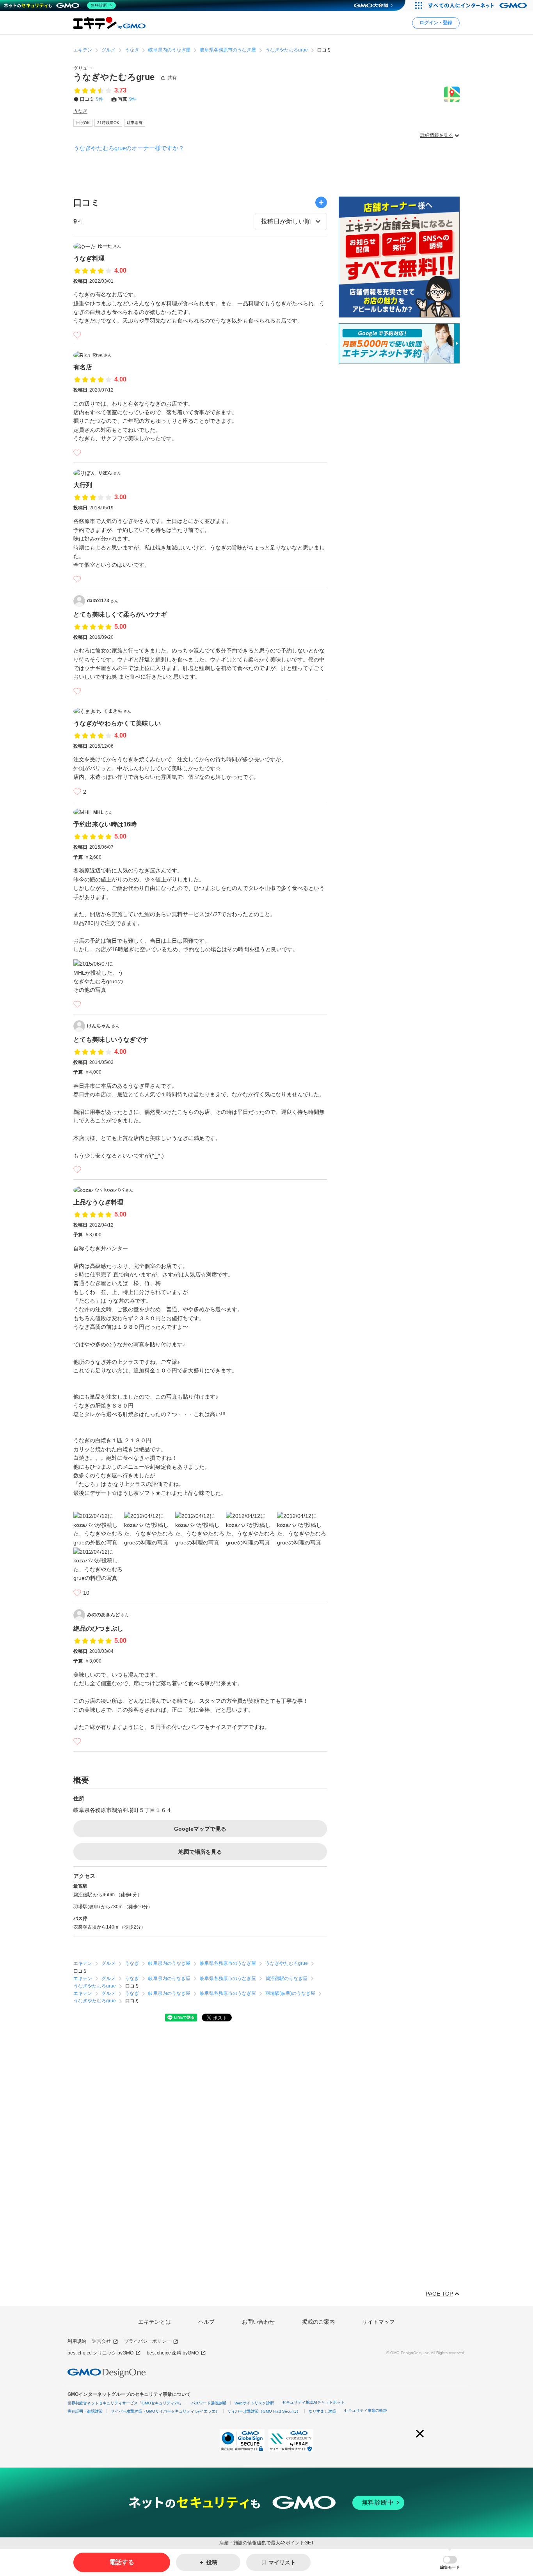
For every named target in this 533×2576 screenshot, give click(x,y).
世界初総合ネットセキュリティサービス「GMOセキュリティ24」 (125, 2403)
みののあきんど (108, 1615)
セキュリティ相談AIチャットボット (313, 2402)
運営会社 (101, 2341)
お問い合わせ (258, 2322)
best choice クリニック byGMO (100, 2353)
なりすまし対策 (322, 2411)
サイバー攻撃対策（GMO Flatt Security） (264, 2411)
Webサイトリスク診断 (254, 2403)
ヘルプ (206, 2322)
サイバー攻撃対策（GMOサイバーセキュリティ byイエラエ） (165, 2411)
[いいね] (77, 335)
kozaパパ (119, 1190)
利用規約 (77, 2341)
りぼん (109, 473)
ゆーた (109, 246)
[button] (450, 2563)
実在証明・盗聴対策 (85, 2411)
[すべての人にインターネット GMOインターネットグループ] (479, 5)
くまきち (117, 711)
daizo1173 (103, 601)
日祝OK (83, 123)
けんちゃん (103, 1026)
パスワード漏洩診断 (209, 2403)
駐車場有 (135, 123)
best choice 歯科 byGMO (173, 2353)
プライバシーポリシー (147, 2341)
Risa (102, 355)
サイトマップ (378, 2322)
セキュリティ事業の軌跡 (366, 2410)
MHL (103, 812)
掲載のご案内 (318, 2322)
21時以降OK (108, 123)
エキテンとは (155, 2322)
